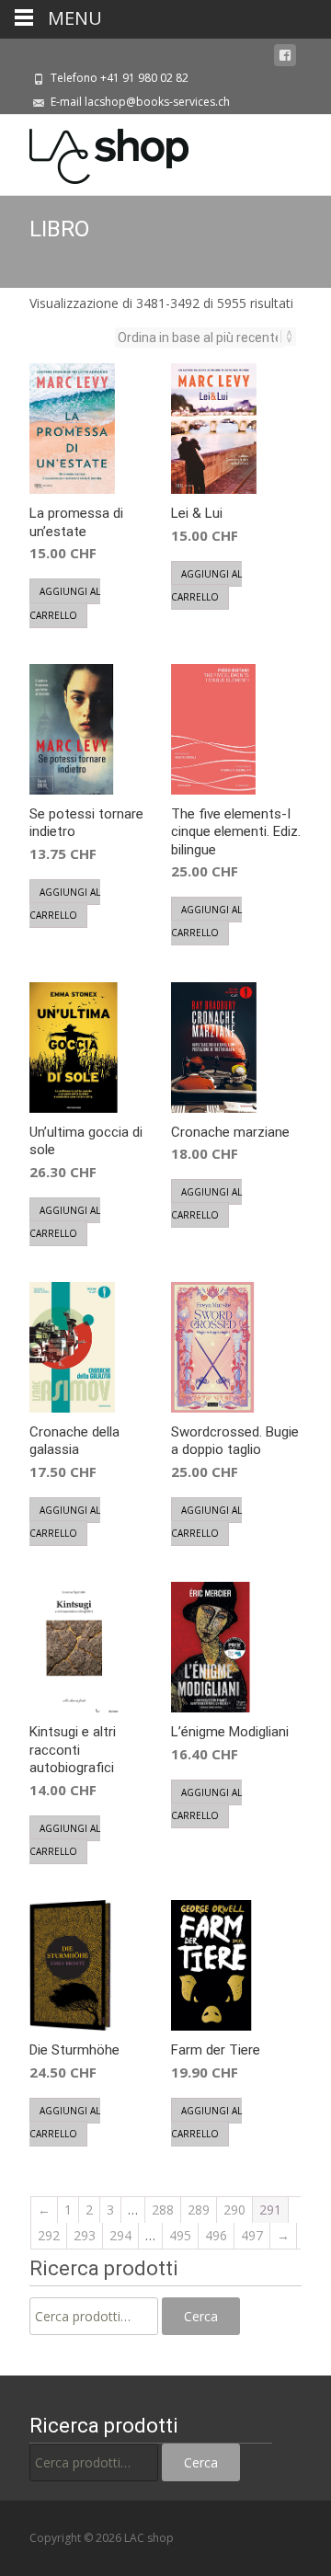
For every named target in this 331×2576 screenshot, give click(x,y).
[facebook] (285, 56)
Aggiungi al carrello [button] (65, 603)
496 (216, 2235)
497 (252, 2235)
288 (163, 2210)
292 (49, 2235)
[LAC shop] (94, 152)
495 (180, 2235)
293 (85, 2235)
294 (120, 2235)
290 (234, 2210)
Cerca (201, 2316)
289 (199, 2210)
